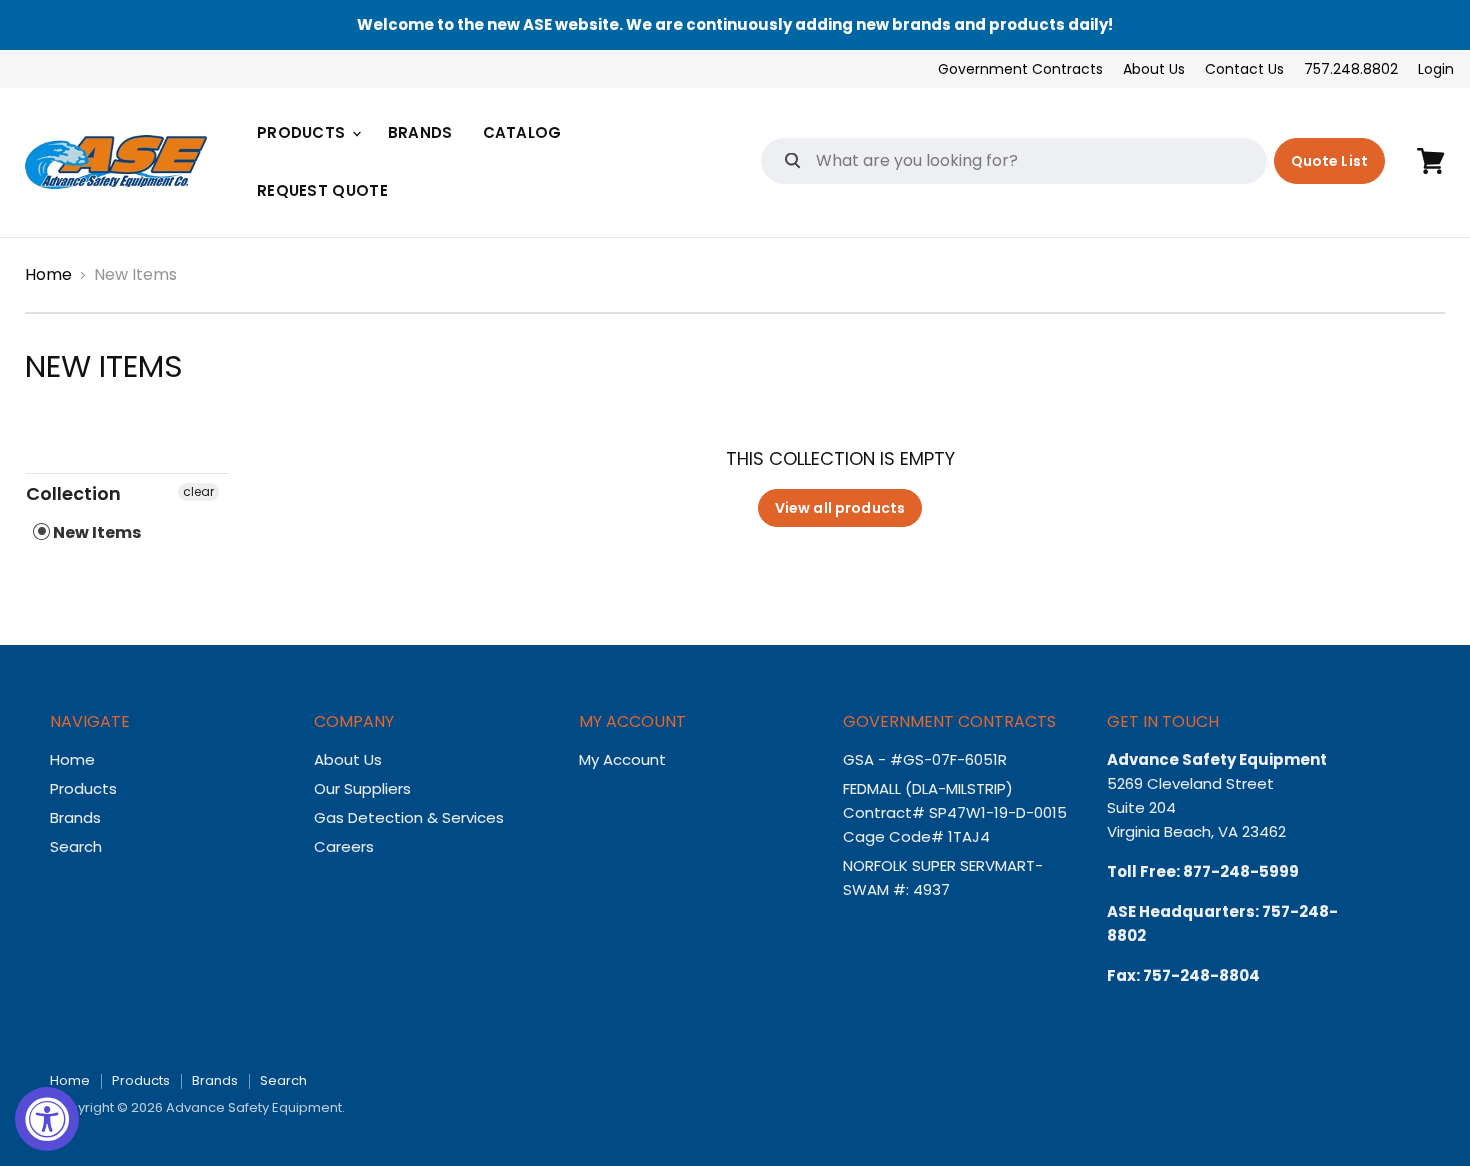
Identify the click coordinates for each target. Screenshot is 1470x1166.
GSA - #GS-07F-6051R (927, 759)
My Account (622, 759)
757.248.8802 (1351, 69)
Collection (73, 493)
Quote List (1329, 161)
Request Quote (322, 190)
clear (198, 491)
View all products (840, 508)
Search (76, 846)
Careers (344, 846)
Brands (420, 132)
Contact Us (1244, 69)
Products (303, 132)
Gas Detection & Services (409, 817)
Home (48, 275)
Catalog (522, 132)
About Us (1154, 69)
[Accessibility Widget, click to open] (47, 1119)
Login (1436, 69)
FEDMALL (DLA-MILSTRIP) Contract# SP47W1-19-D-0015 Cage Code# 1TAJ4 (955, 812)
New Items (95, 532)
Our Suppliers (362, 788)
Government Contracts (1020, 69)
